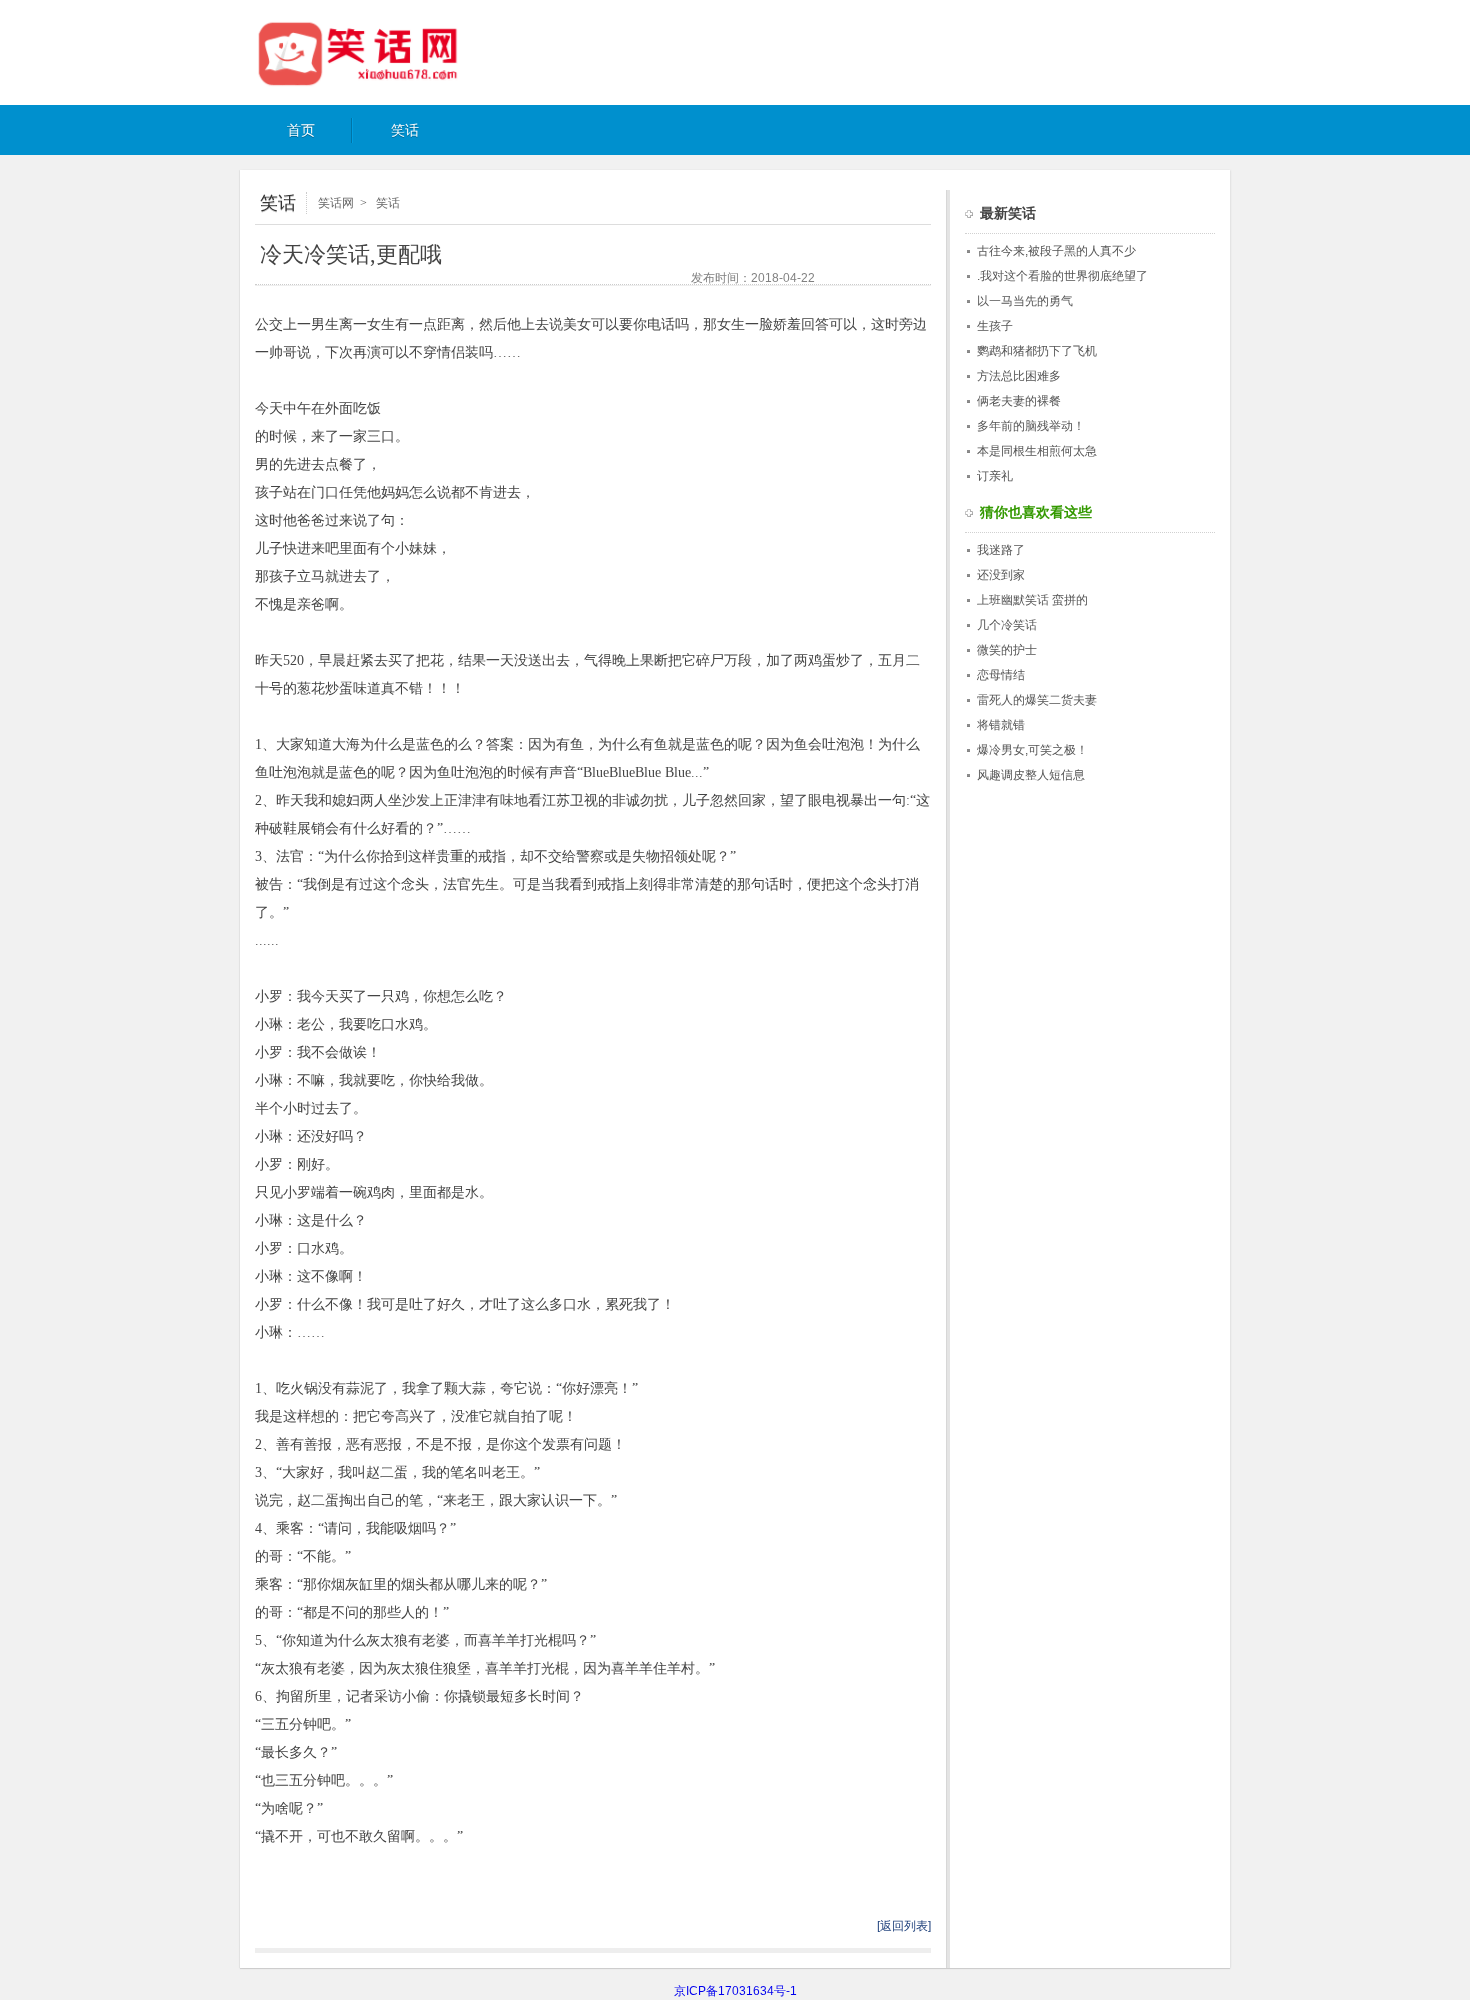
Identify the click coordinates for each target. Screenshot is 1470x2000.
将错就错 (1001, 725)
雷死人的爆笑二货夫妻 (1037, 700)
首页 (301, 130)
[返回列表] (904, 1926)
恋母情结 (1001, 675)
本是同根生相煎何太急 (1037, 451)
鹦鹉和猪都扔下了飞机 (1037, 351)
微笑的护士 (1007, 650)
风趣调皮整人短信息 (1031, 775)
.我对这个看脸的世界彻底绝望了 (1062, 276)
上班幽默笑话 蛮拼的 (1032, 600)
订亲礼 (995, 476)
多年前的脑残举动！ (1031, 426)
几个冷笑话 (1007, 625)
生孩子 (995, 326)
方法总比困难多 (1019, 376)
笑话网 (379, 53)
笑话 (405, 130)
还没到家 (1001, 575)
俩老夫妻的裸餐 (1019, 401)
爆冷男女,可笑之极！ (1032, 750)
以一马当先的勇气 (1025, 301)
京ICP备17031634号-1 (735, 1991)
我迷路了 (1001, 550)
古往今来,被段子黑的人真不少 (1056, 251)
